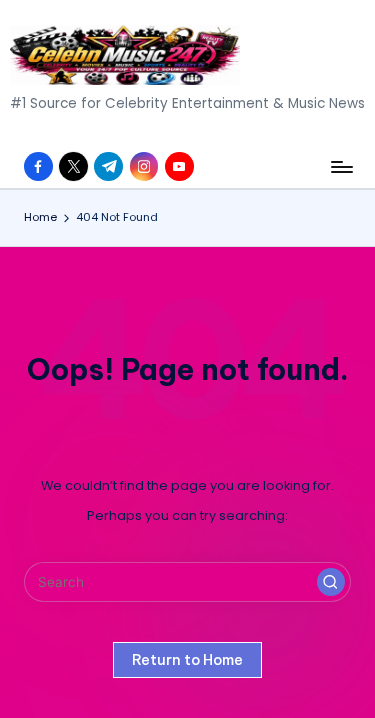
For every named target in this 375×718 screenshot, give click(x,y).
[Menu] (341, 166)
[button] (331, 582)
